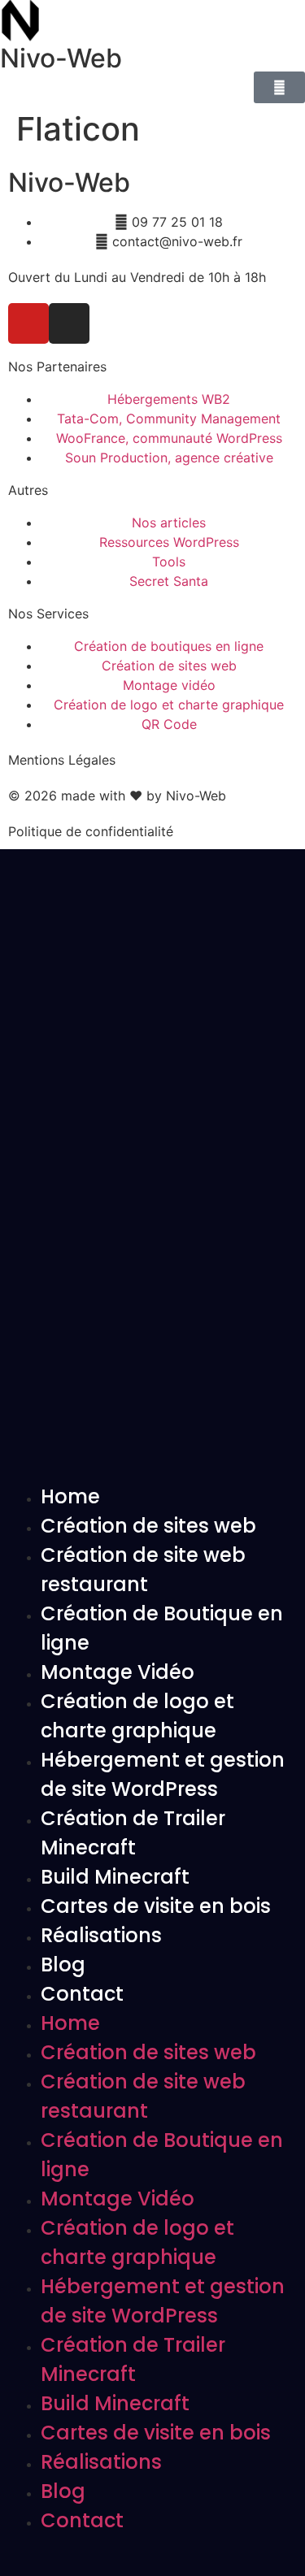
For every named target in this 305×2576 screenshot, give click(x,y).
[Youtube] (28, 323)
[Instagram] (69, 323)
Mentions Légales (62, 760)
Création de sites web (148, 1526)
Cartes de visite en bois (156, 1906)
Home (70, 1496)
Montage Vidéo (118, 1672)
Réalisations (101, 1935)
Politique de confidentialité (91, 831)
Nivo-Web (61, 58)
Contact (82, 1994)
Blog (63, 1965)
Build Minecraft (115, 1877)
